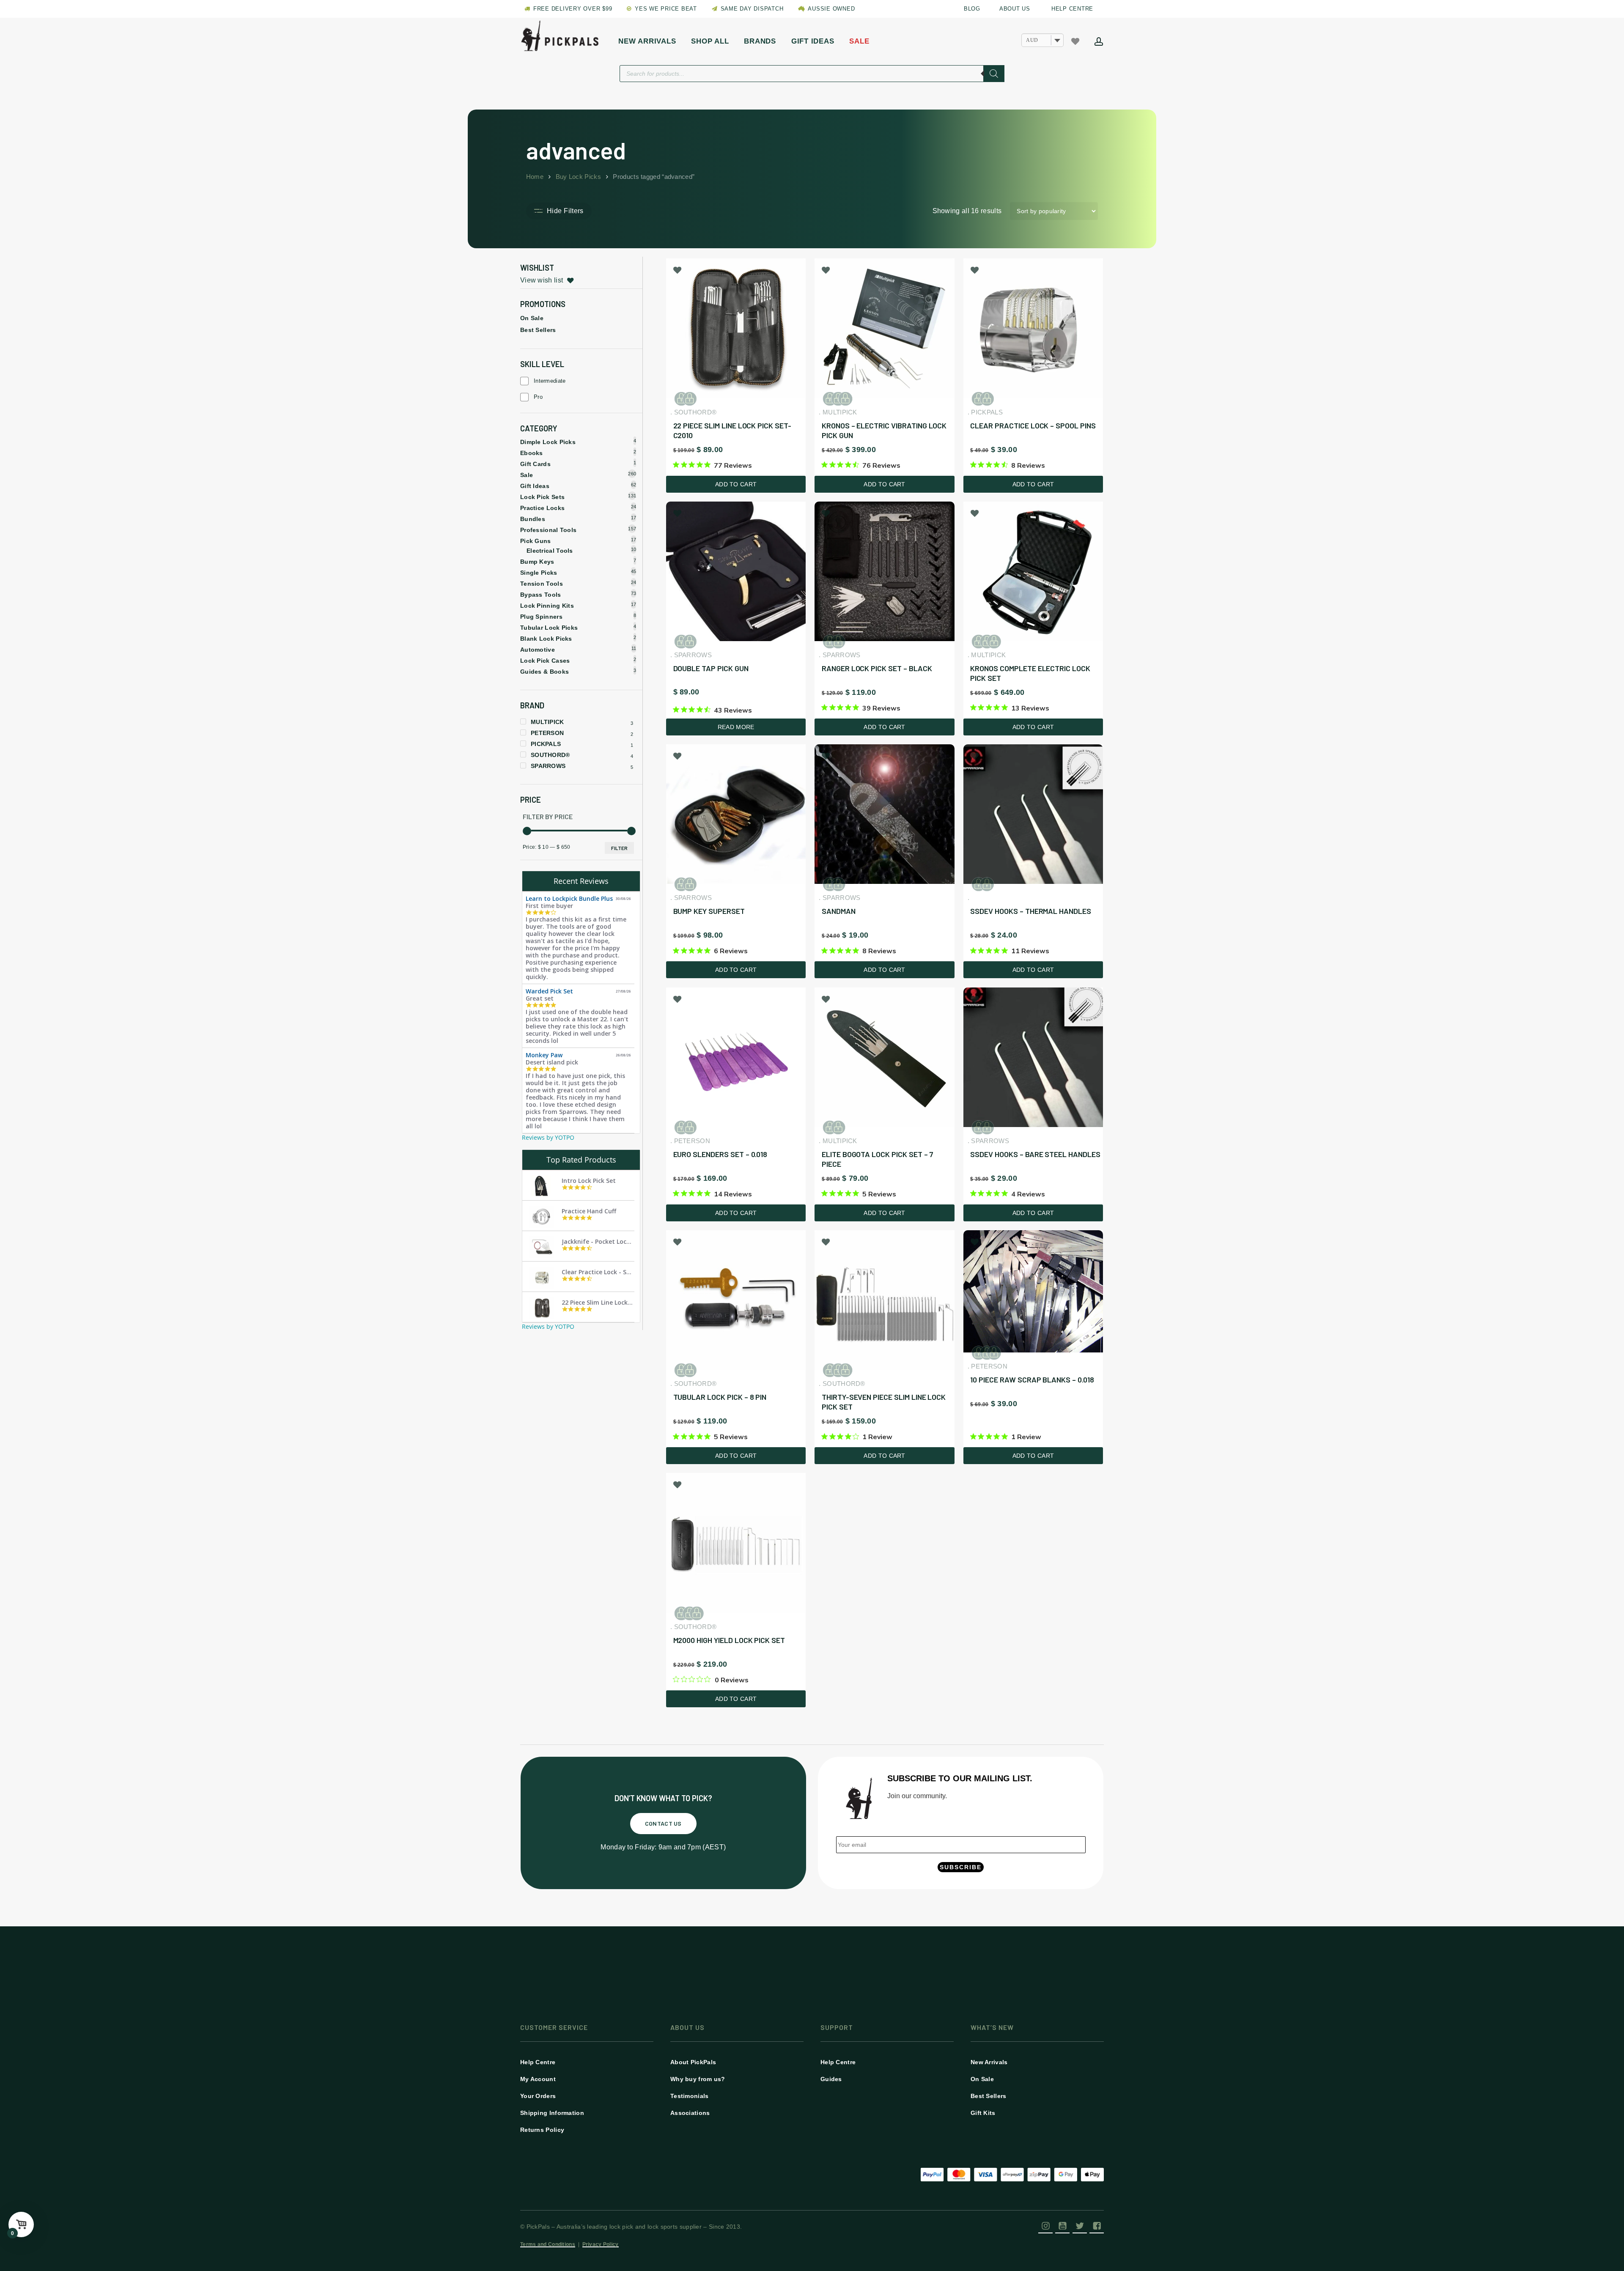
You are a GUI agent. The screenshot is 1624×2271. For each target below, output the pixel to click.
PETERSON (547, 733)
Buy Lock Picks (578, 177)
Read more (736, 727)
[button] (663, 1824)
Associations (690, 2113)
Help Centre (538, 2062)
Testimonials (690, 2096)
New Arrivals (989, 2062)
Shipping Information (552, 2113)
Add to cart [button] (736, 484)
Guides (831, 2079)
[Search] (994, 74)
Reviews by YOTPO (548, 1137)
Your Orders (538, 2096)
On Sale (532, 318)
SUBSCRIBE (961, 1867)
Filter (619, 848)
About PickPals (693, 2062)
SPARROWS (548, 766)
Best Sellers (538, 330)
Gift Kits (983, 2113)
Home (535, 177)
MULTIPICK (547, 722)
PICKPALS (546, 744)
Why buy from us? (698, 2079)
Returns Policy (542, 2130)
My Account (538, 2079)
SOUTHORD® (550, 755)
